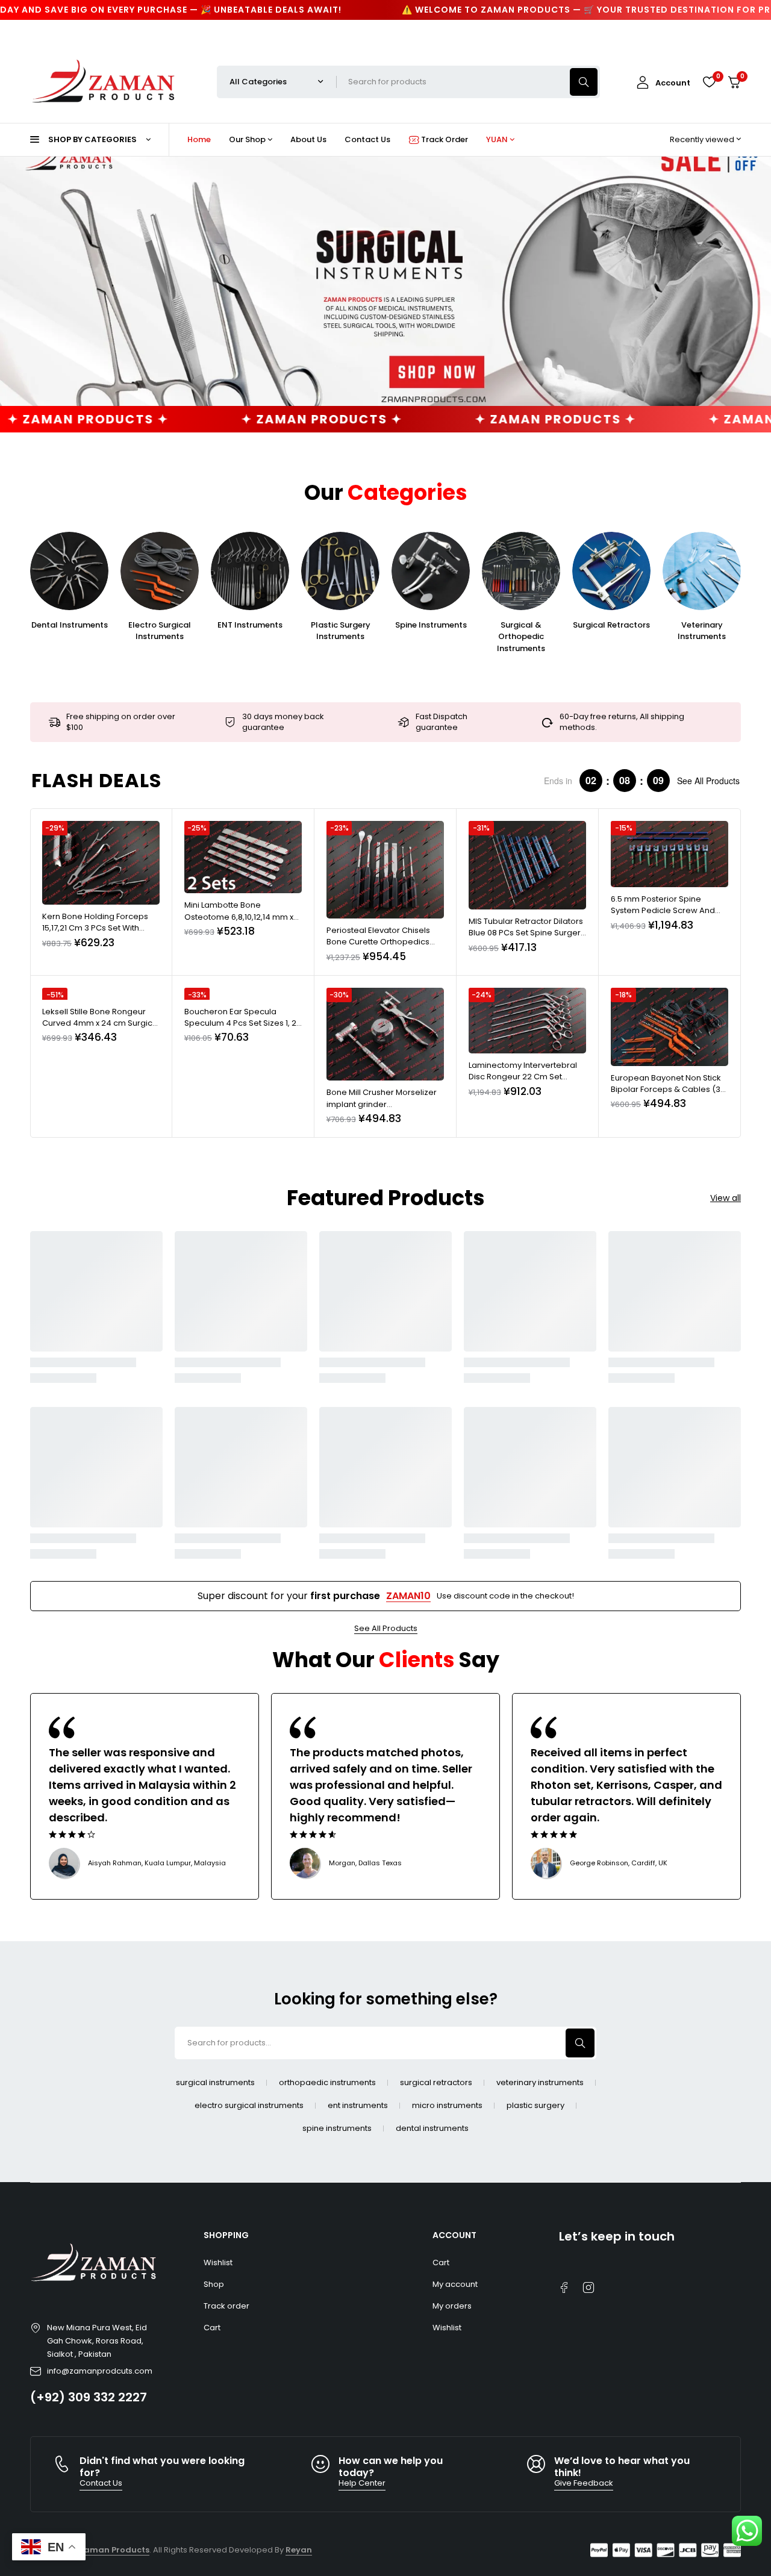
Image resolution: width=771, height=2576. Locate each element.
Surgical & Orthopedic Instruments (521, 637)
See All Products (708, 781)
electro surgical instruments (249, 2106)
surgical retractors (436, 2083)
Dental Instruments (70, 625)
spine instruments (337, 2128)
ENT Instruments (250, 625)
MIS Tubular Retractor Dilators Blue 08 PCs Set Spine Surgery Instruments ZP (527, 933)
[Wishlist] (709, 82)
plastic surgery (535, 2106)
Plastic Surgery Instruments (341, 631)
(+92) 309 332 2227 (89, 2397)
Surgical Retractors (611, 625)
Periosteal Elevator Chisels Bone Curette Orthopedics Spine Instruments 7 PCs (378, 942)
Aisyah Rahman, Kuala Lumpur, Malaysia (157, 1863)
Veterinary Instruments (702, 631)
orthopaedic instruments (327, 2083)
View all (726, 1198)
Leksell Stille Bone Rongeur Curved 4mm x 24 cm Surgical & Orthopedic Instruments (101, 1023)
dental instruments (432, 2128)
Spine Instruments (431, 625)
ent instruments (358, 2106)
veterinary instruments (540, 2083)
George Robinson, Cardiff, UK (619, 1863)
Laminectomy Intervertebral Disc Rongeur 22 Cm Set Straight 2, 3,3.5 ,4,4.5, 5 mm (523, 1077)
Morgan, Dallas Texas (365, 1863)
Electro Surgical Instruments (160, 631)
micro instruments (447, 2106)
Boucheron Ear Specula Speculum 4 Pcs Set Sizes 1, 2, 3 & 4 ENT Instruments (241, 1023)
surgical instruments (215, 2083)
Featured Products (386, 1198)
